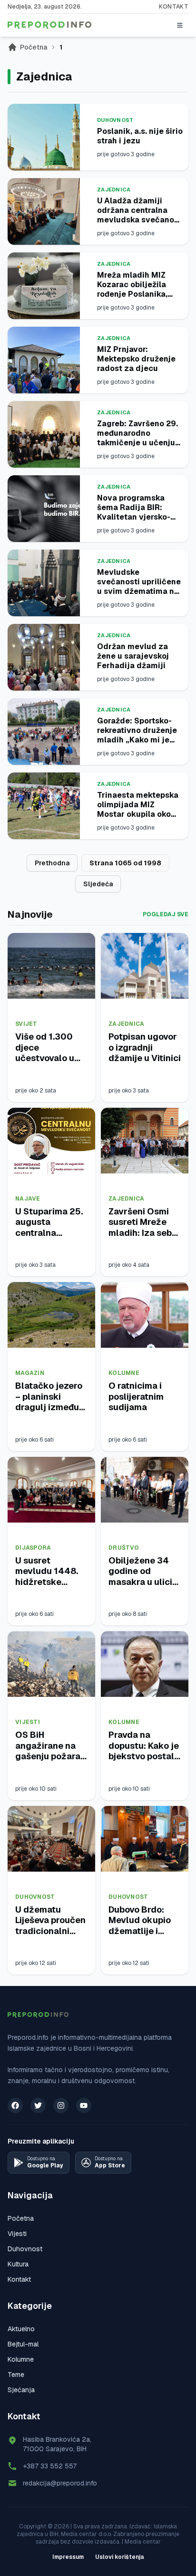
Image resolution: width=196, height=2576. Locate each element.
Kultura (18, 2264)
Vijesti (28, 1722)
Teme (16, 2375)
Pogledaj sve (166, 914)
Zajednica (114, 190)
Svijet (26, 1024)
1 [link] (61, 47)
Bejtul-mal (23, 2344)
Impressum (68, 2557)
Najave (28, 1199)
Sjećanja (21, 2390)
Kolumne (124, 1373)
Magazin (30, 1373)
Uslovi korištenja (120, 2557)
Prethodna (52, 863)
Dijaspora (33, 1548)
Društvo (124, 1548)
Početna (34, 47)
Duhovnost (115, 120)
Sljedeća (98, 884)
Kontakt (174, 7)
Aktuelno (21, 2329)
